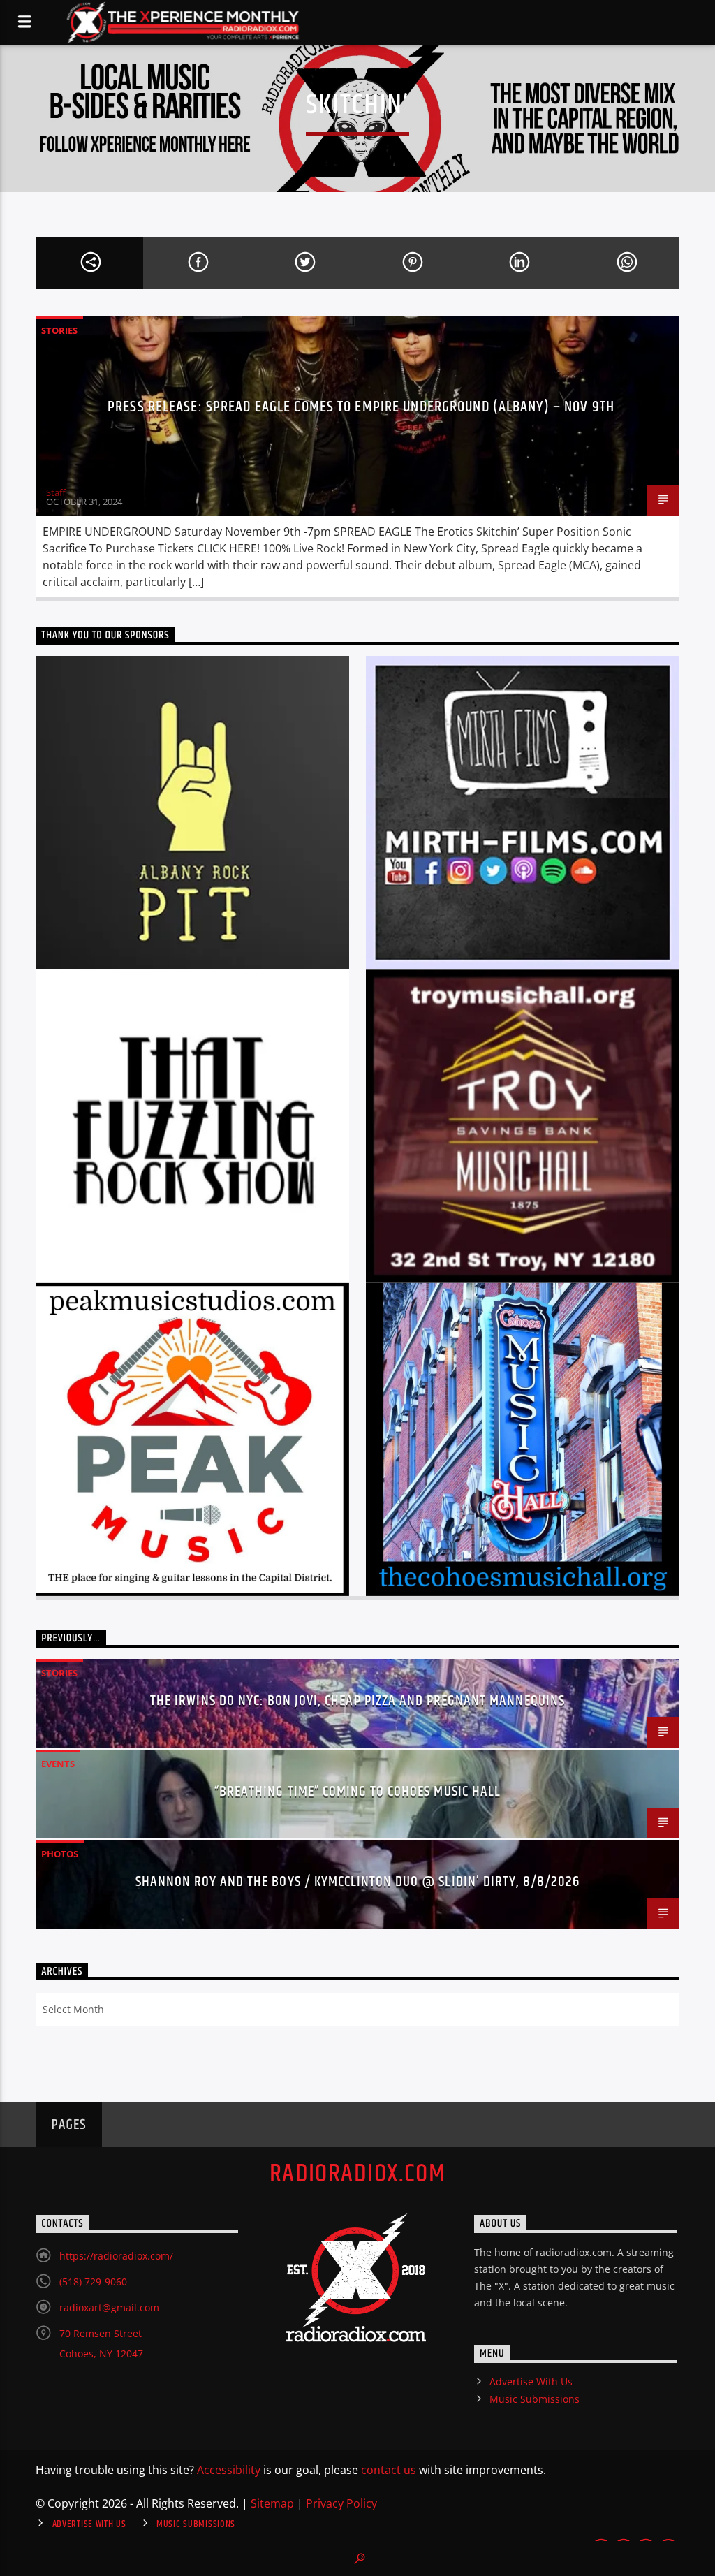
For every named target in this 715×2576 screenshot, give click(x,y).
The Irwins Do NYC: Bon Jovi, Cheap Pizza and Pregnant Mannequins (357, 1701)
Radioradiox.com (358, 2174)
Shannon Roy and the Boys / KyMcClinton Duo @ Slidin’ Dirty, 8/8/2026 (358, 1882)
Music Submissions (535, 2399)
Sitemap (272, 2503)
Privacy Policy (341, 2503)
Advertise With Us (531, 2381)
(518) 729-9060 (93, 2282)
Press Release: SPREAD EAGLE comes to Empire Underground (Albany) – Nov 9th (361, 407)
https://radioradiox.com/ (116, 2256)
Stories (59, 330)
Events (58, 1764)
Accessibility (229, 2470)
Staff (56, 492)
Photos (60, 1854)
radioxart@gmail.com (109, 2307)
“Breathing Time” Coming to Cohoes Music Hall (357, 1792)
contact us (389, 2470)
